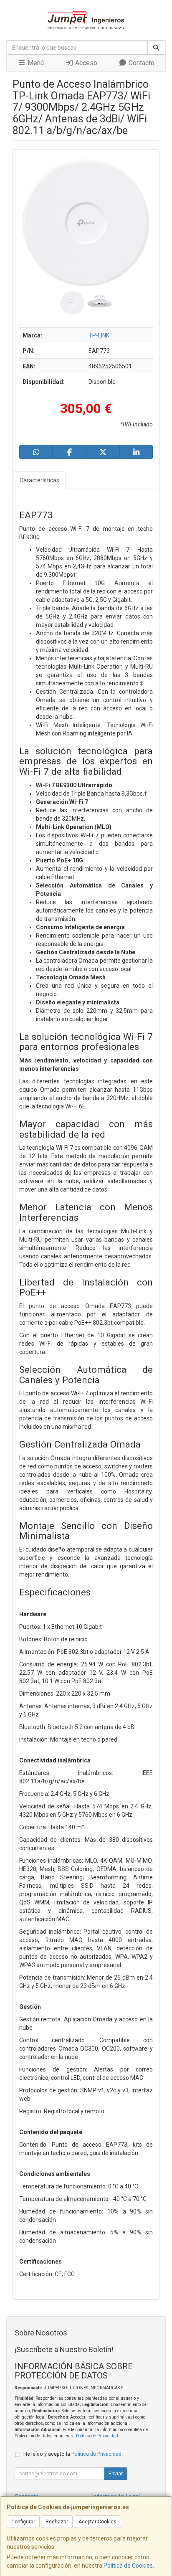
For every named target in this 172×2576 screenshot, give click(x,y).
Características (39, 480)
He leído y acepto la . (73, 2454)
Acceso (85, 63)
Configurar (23, 2522)
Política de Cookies (128, 2566)
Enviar (116, 2474)
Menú (35, 63)
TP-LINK (99, 335)
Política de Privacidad (97, 2436)
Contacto (141, 63)
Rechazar (57, 2522)
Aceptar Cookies (97, 2522)
